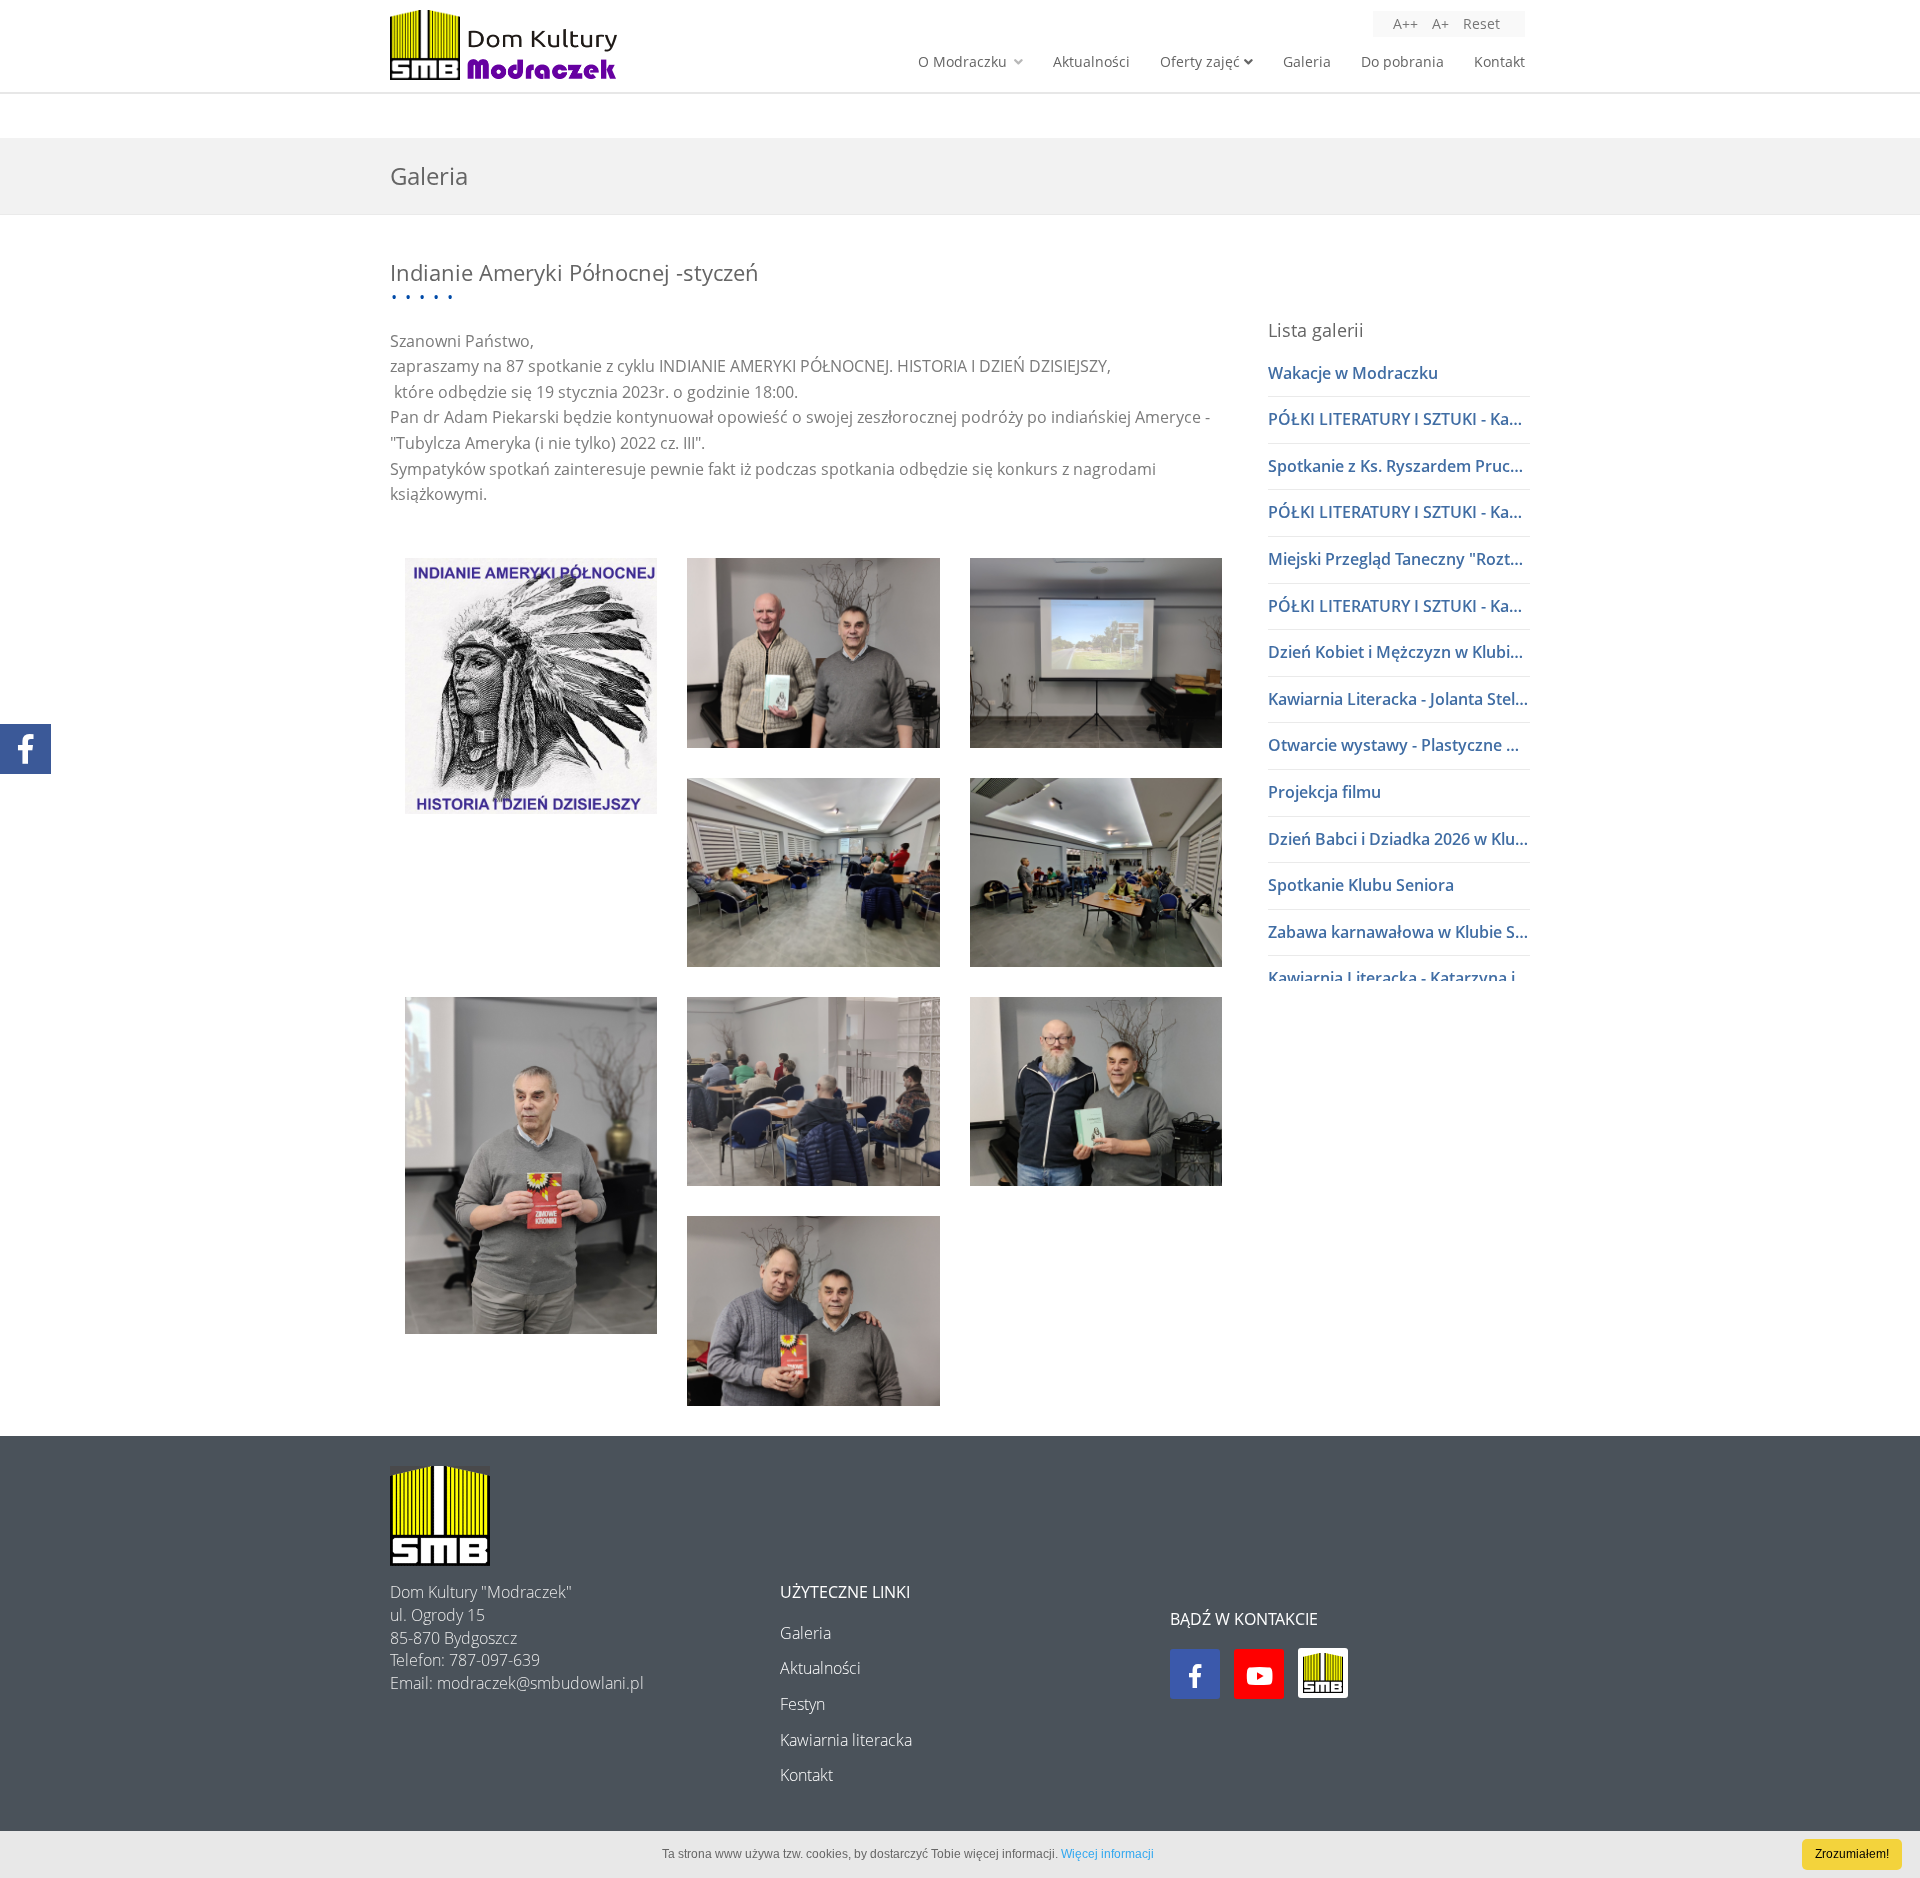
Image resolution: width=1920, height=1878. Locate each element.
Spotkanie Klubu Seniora (1361, 885)
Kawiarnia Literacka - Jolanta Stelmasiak (1399, 699)
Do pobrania (1402, 61)
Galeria (1307, 61)
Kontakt (1499, 61)
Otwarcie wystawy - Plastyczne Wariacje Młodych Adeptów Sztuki (1399, 745)
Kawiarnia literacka (846, 1740)
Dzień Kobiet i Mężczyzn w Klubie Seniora (1399, 652)
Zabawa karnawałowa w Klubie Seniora (1399, 932)
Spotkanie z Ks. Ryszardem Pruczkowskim (1399, 466)
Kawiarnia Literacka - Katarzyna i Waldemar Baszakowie (1399, 978)
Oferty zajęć (1202, 61)
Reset (1481, 23)
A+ (1440, 23)
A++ (1405, 23)
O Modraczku (964, 61)
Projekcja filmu (1324, 792)
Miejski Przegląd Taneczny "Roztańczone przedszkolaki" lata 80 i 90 (1399, 559)
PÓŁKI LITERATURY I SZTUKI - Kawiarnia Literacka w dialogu (1399, 419)
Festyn (802, 1704)
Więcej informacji (1107, 1854)
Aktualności (1091, 61)
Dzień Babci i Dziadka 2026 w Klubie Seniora (1399, 839)
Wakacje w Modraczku (1353, 373)
